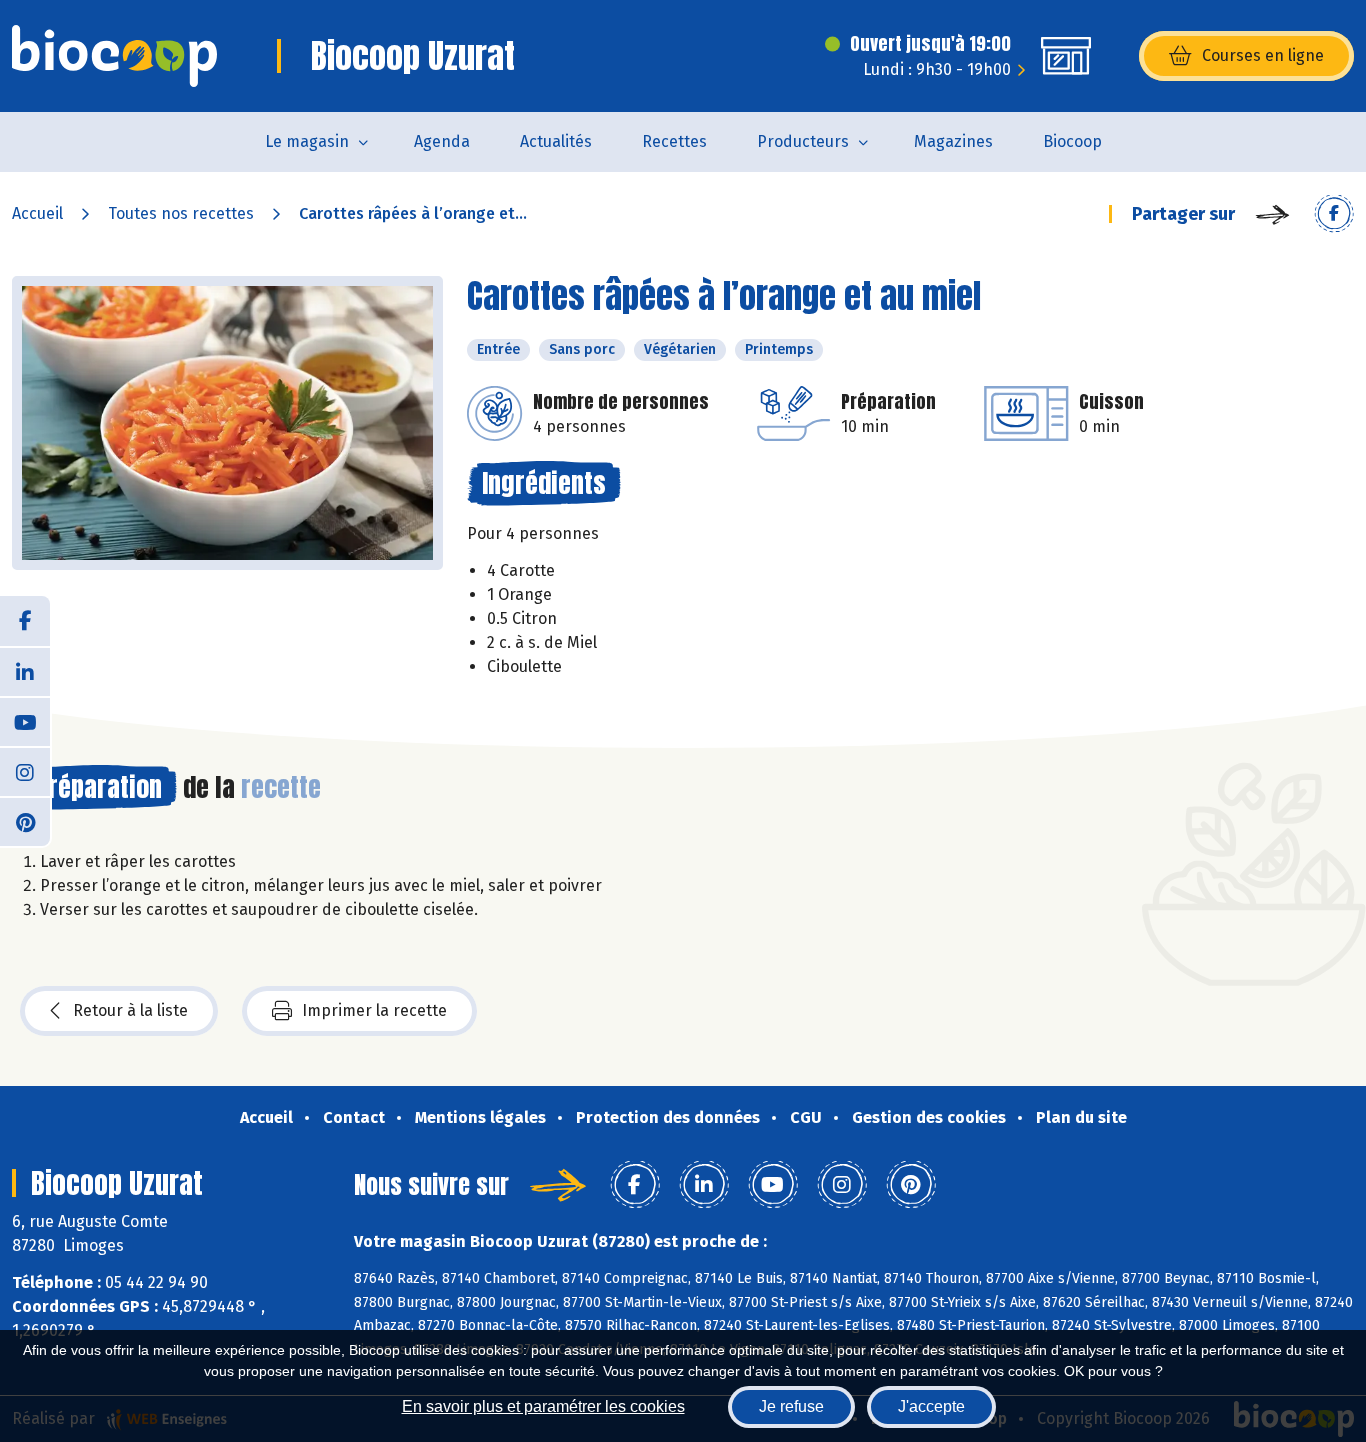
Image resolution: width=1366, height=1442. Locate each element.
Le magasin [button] (307, 141)
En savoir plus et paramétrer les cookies (543, 1406)
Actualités (556, 141)
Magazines (953, 141)
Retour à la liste (130, 1010)
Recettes (674, 141)
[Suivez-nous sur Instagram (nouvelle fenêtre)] (25, 771)
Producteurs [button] (803, 141)
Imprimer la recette (374, 1010)
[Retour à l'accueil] (114, 56)
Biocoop (1072, 141)
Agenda (442, 141)
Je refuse (791, 1406)
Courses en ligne (1263, 55)
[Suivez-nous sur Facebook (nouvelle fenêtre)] (25, 621)
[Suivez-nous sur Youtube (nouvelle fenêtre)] (25, 721)
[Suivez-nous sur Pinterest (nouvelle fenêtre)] (25, 821)
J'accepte (931, 1406)
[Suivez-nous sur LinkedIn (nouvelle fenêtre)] (25, 671)
